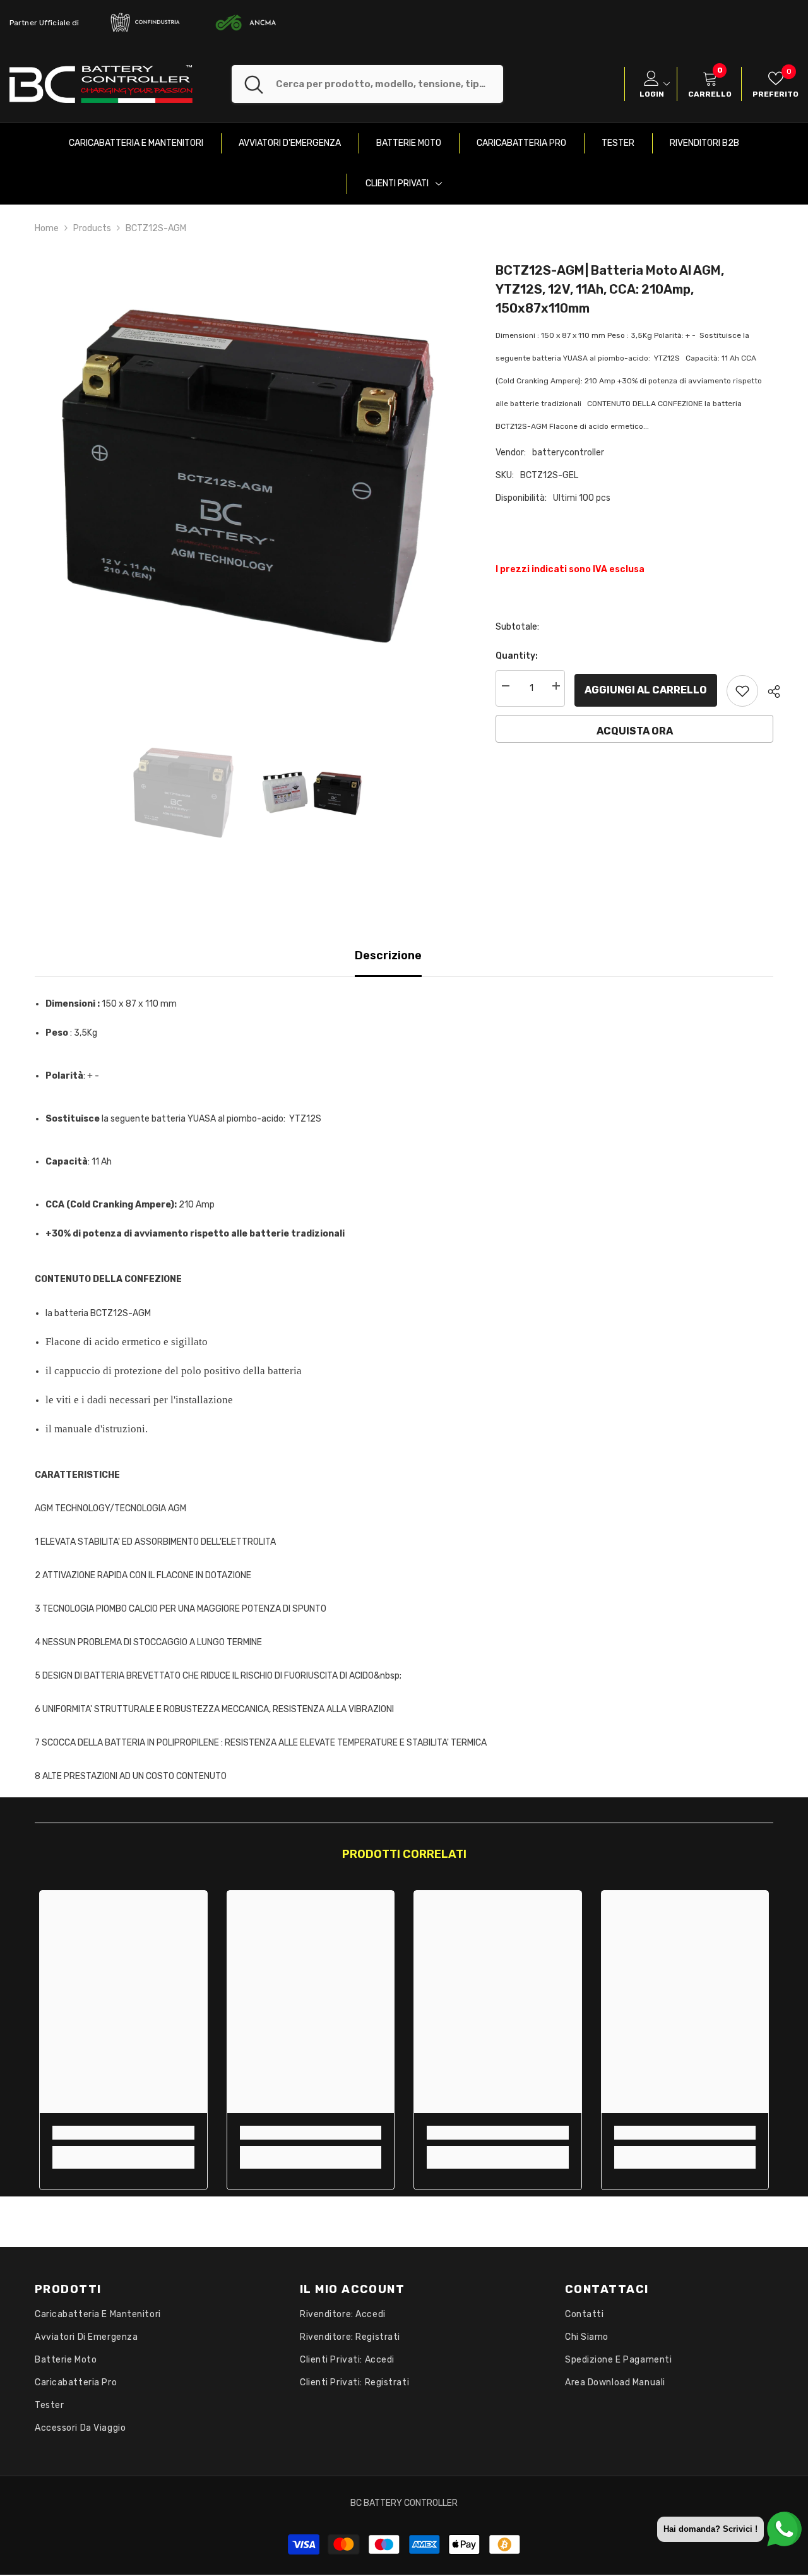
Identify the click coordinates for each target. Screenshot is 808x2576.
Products (92, 228)
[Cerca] (367, 84)
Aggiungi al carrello (646, 690)
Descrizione (388, 956)
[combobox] (389, 84)
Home (47, 228)
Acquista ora (635, 731)
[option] (247, 478)
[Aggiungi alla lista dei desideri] (742, 691)
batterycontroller (568, 452)
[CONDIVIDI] (769, 692)
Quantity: (517, 656)
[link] (123, 2133)
